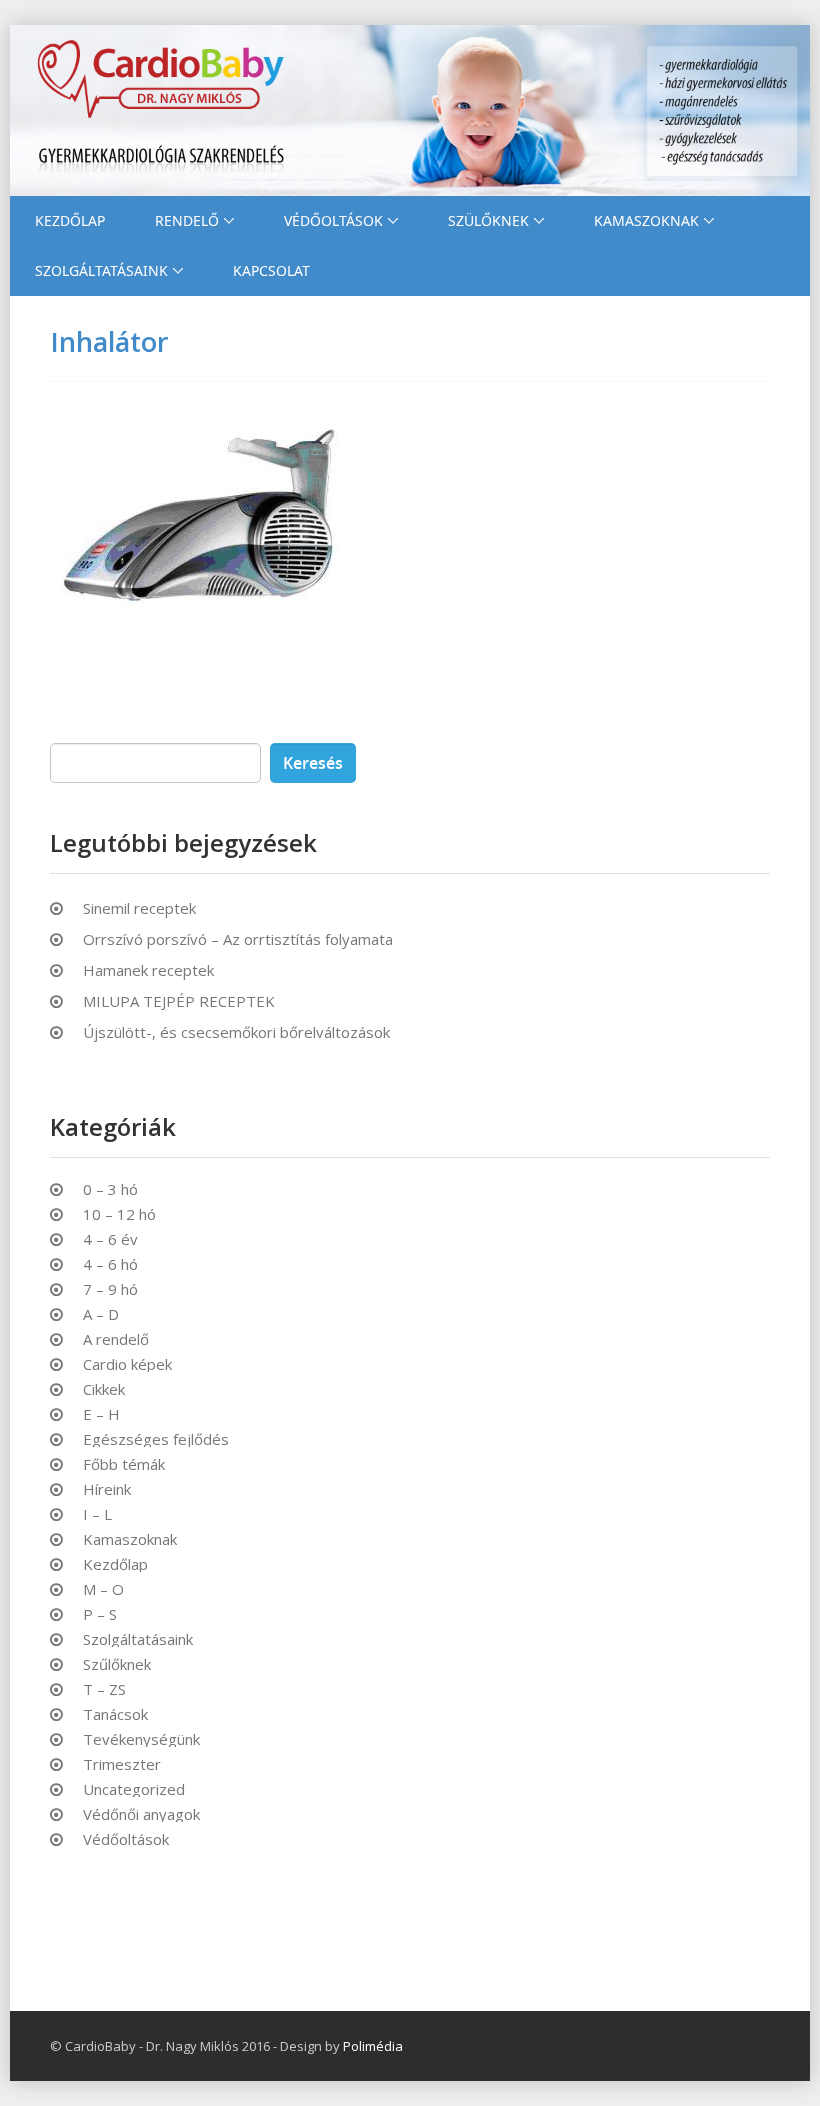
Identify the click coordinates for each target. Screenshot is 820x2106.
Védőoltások (333, 220)
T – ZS (104, 1689)
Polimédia (373, 2046)
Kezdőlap (70, 220)
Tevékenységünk (141, 1739)
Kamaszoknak (646, 220)
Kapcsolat (271, 270)
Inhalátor (109, 341)
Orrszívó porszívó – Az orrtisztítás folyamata (238, 939)
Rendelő (187, 220)
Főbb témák (124, 1464)
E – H (101, 1414)
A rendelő (116, 1339)
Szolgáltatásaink (101, 270)
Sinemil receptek (139, 908)
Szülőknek (488, 220)
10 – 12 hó (119, 1214)
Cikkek (104, 1389)
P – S (100, 1614)
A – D (101, 1314)
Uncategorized (134, 1789)
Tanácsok (115, 1714)
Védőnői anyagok (141, 1814)
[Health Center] (410, 110)
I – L (97, 1514)
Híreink (107, 1489)
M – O (103, 1589)
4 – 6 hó (110, 1264)
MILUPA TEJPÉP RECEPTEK (179, 1001)
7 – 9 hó (110, 1289)
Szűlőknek (117, 1664)
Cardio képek (127, 1364)
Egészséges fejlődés (156, 1439)
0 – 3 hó (110, 1189)
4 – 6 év (110, 1239)
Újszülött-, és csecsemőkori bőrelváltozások (236, 1032)
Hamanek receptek (148, 970)
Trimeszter (122, 1764)
